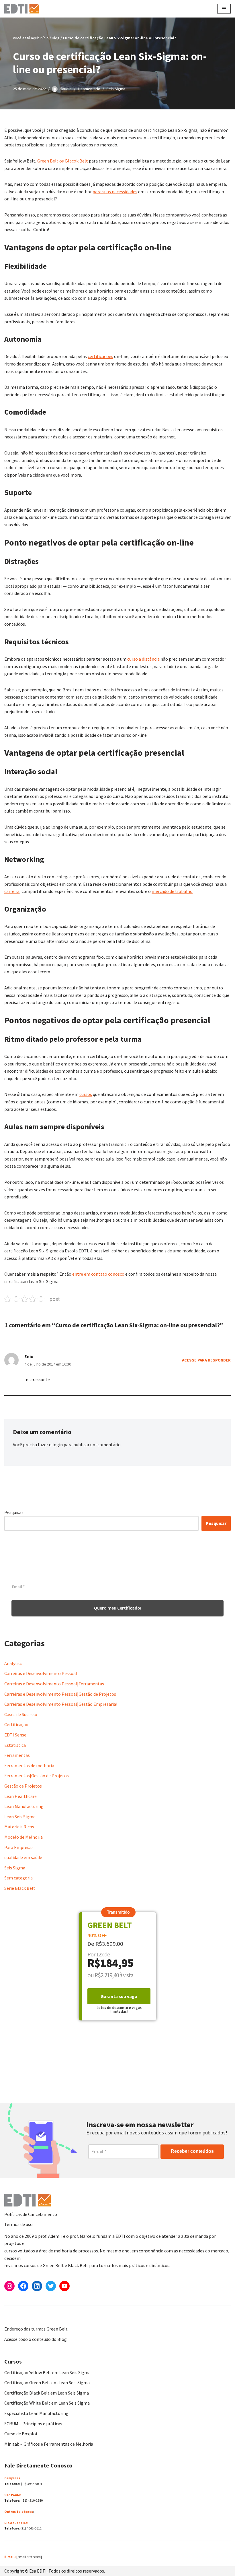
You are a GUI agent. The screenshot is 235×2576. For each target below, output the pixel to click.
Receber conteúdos (192, 2151)
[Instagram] (9, 2286)
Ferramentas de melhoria (29, 1765)
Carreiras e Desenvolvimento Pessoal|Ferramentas (54, 1684)
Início (44, 38)
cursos (86, 1094)
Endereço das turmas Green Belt (36, 2329)
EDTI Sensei (16, 1735)
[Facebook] (23, 2286)
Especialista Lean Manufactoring (36, 2413)
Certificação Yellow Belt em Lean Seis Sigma (47, 2372)
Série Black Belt (20, 1888)
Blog (56, 38)
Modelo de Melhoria (23, 1837)
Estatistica (15, 1745)
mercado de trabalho (172, 891)
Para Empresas (19, 1847)
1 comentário (89, 89)
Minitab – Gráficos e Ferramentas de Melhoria (49, 2444)
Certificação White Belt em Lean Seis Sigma (47, 2403)
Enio (29, 1356)
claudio (65, 89)
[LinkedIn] (37, 2286)
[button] (118, 1912)
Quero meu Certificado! (118, 1608)
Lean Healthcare (20, 1796)
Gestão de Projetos (23, 1786)
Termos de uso (18, 2224)
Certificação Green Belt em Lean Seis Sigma (47, 2382)
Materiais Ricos (19, 1827)
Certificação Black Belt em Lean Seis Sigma (47, 2393)
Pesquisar (14, 1512)
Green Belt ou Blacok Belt (63, 161)
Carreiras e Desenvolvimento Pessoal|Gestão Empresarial (61, 1704)
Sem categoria (18, 1878)
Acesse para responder (206, 1360)
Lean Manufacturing (24, 1806)
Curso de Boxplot (21, 2434)
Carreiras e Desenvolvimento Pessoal (41, 1673)
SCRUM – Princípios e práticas (33, 2424)
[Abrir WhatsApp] (14, 2562)
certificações (100, 356)
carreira (12, 891)
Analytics (13, 1663)
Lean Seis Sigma (20, 1817)
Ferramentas (17, 1755)
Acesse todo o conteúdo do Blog (36, 2339)
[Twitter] (51, 2286)
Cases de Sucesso (21, 1714)
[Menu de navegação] (224, 9)
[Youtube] (64, 2286)
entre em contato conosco (98, 1274)
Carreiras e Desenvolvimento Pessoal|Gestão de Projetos (60, 1694)
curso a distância (143, 659)
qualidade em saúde (23, 1857)
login (58, 1444)
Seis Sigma (116, 89)
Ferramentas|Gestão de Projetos (37, 1776)
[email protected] (29, 2557)
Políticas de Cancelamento (31, 2214)
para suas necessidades (115, 192)
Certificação (16, 1724)
